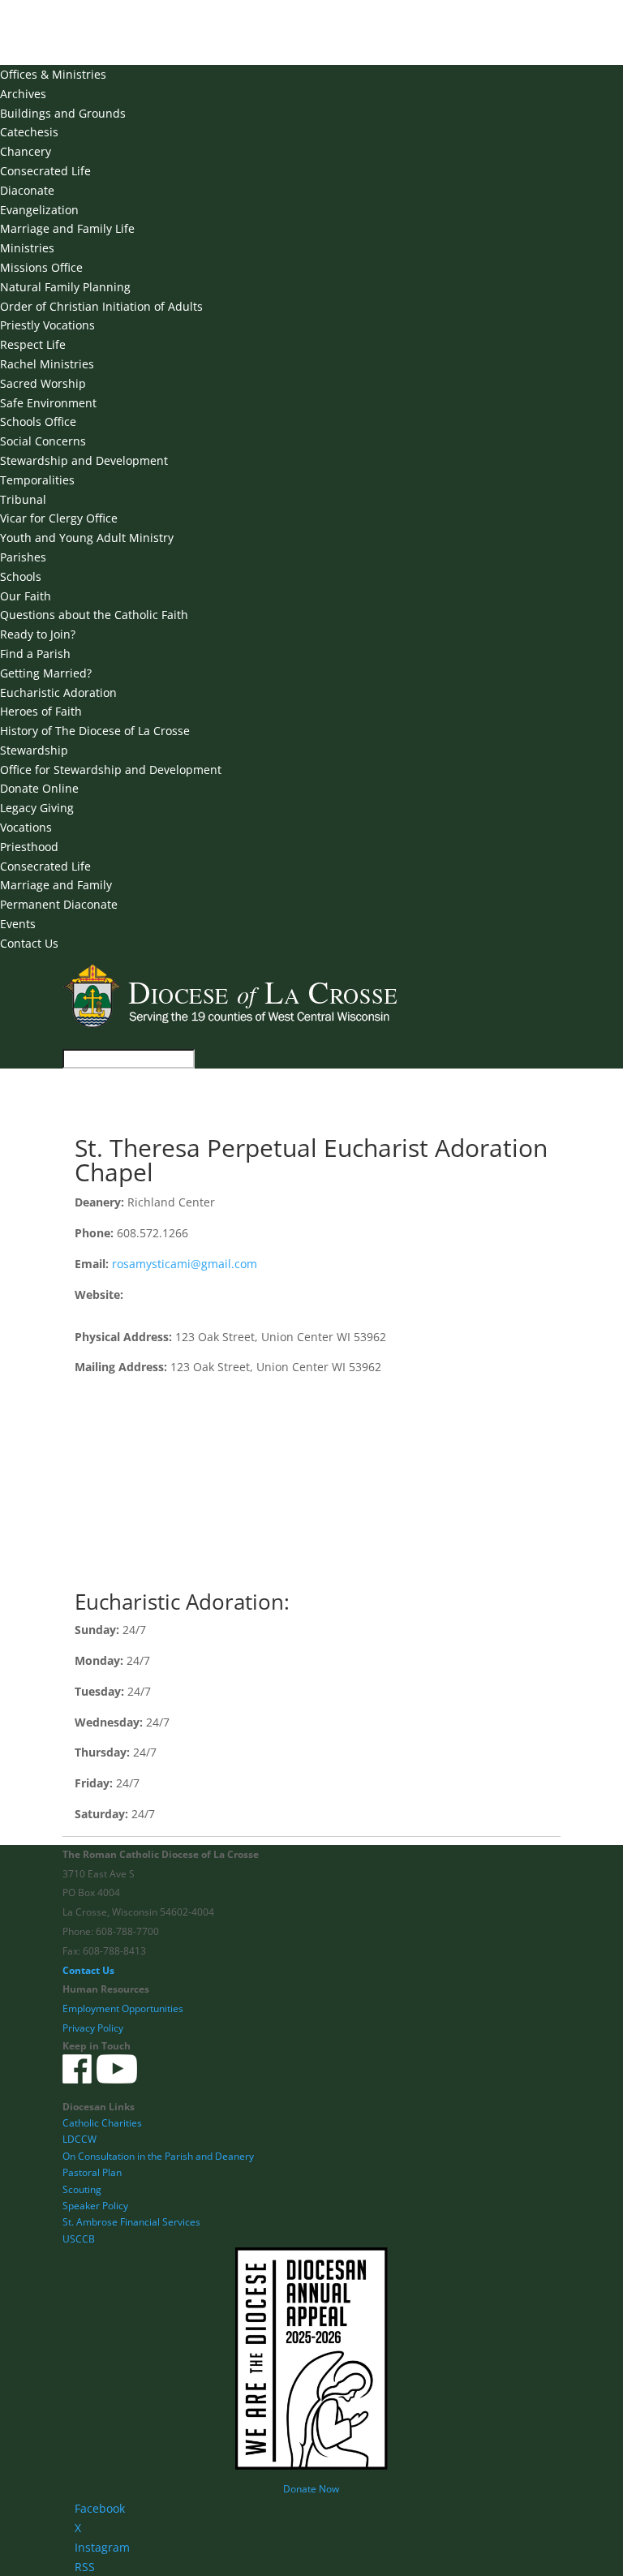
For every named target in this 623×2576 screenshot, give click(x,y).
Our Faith (26, 596)
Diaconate (27, 190)
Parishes (23, 557)
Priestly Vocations (47, 325)
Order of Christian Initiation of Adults (101, 306)
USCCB (79, 2239)
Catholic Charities (102, 2123)
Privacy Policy (93, 2028)
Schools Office (38, 421)
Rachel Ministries (47, 364)
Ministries (27, 248)
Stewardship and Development (84, 460)
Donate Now (311, 2489)
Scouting (82, 2189)
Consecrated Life (45, 171)
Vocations (26, 827)
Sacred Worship (43, 383)
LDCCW (79, 2139)
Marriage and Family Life (67, 228)
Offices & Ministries (53, 74)
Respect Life (33, 344)
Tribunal (23, 499)
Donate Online (39, 788)
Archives (23, 94)
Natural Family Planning (65, 287)
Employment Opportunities (123, 2008)
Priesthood (29, 847)
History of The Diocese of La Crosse (95, 731)
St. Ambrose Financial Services (131, 2222)
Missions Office (41, 267)
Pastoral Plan (92, 2172)
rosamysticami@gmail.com (185, 1264)
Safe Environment (48, 403)
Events (18, 924)
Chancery (26, 151)
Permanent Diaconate (59, 904)
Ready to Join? (38, 634)
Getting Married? (46, 673)
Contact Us (29, 943)
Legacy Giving (37, 808)
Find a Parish (35, 654)
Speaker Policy (95, 2206)
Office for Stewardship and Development (111, 770)
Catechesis (29, 132)
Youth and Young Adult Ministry (87, 538)
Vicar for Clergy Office (59, 518)
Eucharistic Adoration (58, 692)
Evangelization (39, 210)
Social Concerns (43, 441)
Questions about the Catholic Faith (94, 615)
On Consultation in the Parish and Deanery (158, 2156)
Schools (21, 576)
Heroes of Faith (41, 711)
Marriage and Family (56, 885)
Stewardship (34, 750)
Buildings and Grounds (63, 113)
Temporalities (37, 480)
